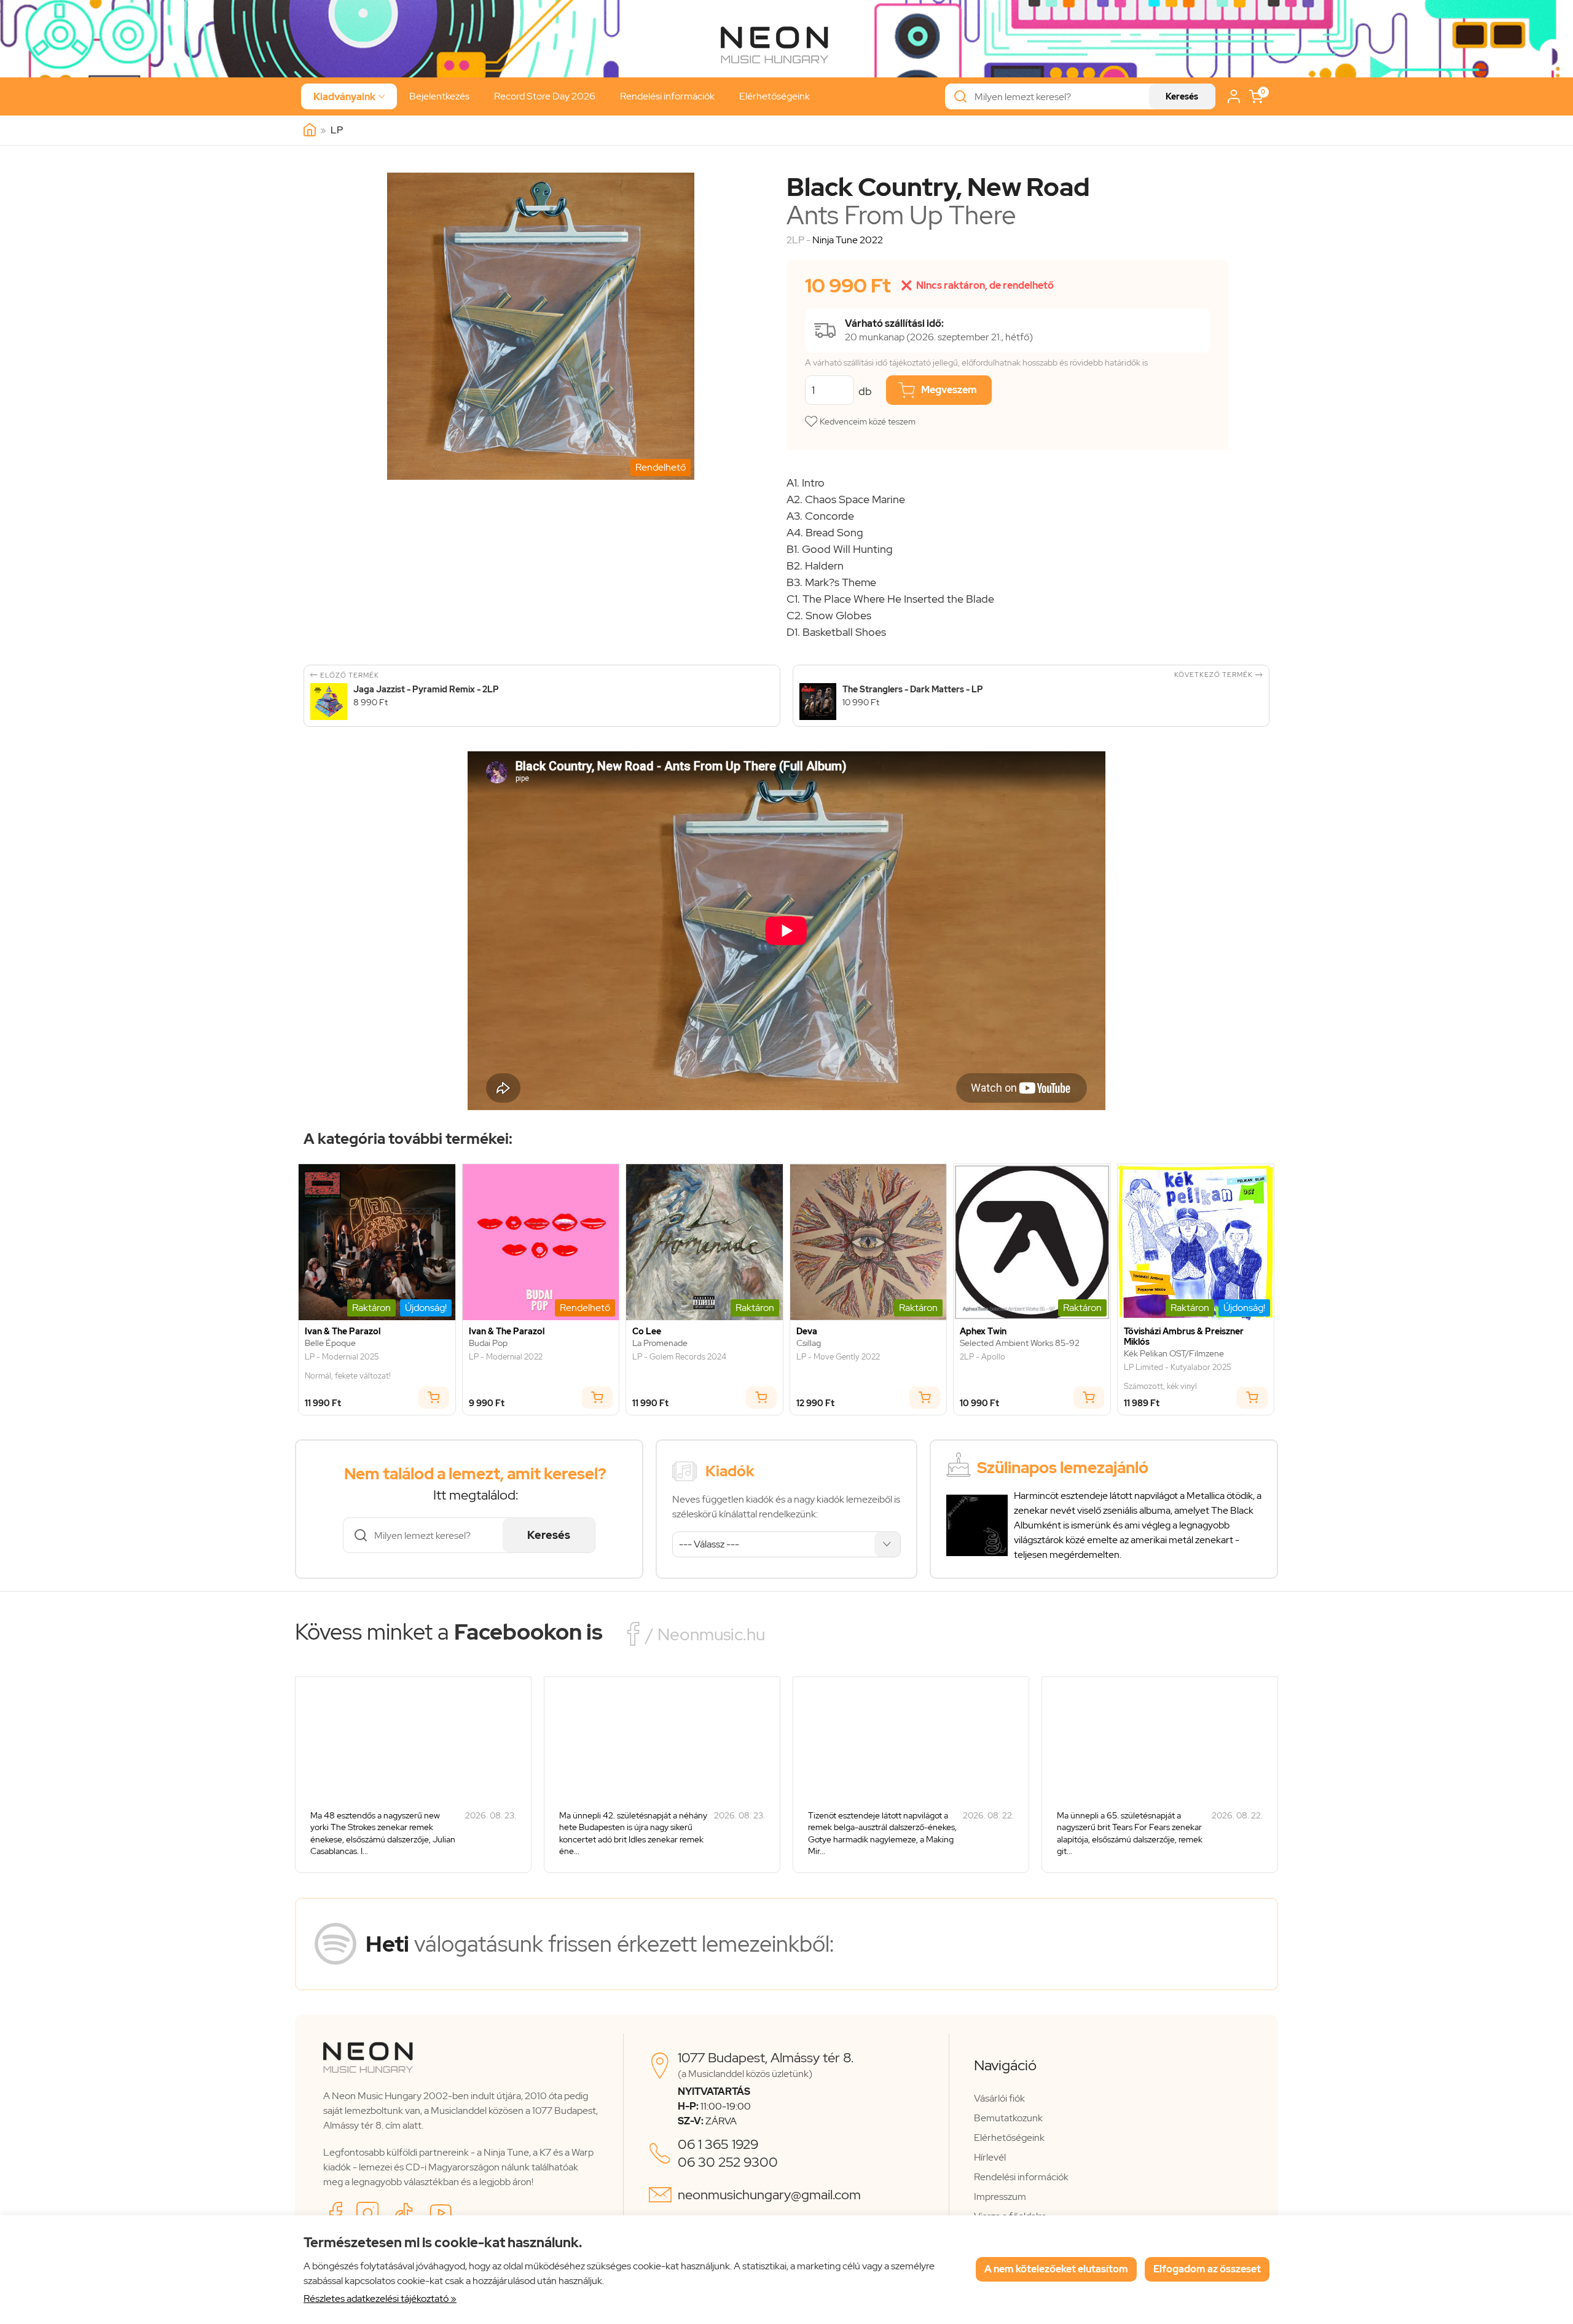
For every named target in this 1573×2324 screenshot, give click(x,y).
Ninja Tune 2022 (848, 240)
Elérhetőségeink (775, 96)
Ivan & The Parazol (343, 1332)
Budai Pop (488, 1343)
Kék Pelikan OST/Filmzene (1174, 1354)
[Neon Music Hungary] (310, 130)
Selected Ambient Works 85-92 (1020, 1343)
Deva (807, 1332)
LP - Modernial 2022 (506, 1357)
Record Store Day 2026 (545, 96)
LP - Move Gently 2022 (838, 1357)
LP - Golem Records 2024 (679, 1357)
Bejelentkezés (439, 96)
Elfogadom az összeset (1207, 2269)
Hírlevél (990, 2157)
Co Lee (647, 1332)
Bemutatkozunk (1008, 2118)
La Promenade (660, 1343)
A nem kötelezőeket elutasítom (1056, 2269)
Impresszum (1000, 2197)
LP (337, 130)
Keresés (1182, 96)
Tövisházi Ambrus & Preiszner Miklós (1184, 1337)
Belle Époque (330, 1343)
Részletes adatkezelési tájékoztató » (380, 2299)
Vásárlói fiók (999, 2098)
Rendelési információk (667, 96)
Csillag (809, 1343)
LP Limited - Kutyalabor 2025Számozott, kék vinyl (1177, 1377)
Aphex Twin (983, 1332)
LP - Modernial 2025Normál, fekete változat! (348, 1367)
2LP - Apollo (983, 1357)
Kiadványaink (349, 97)
